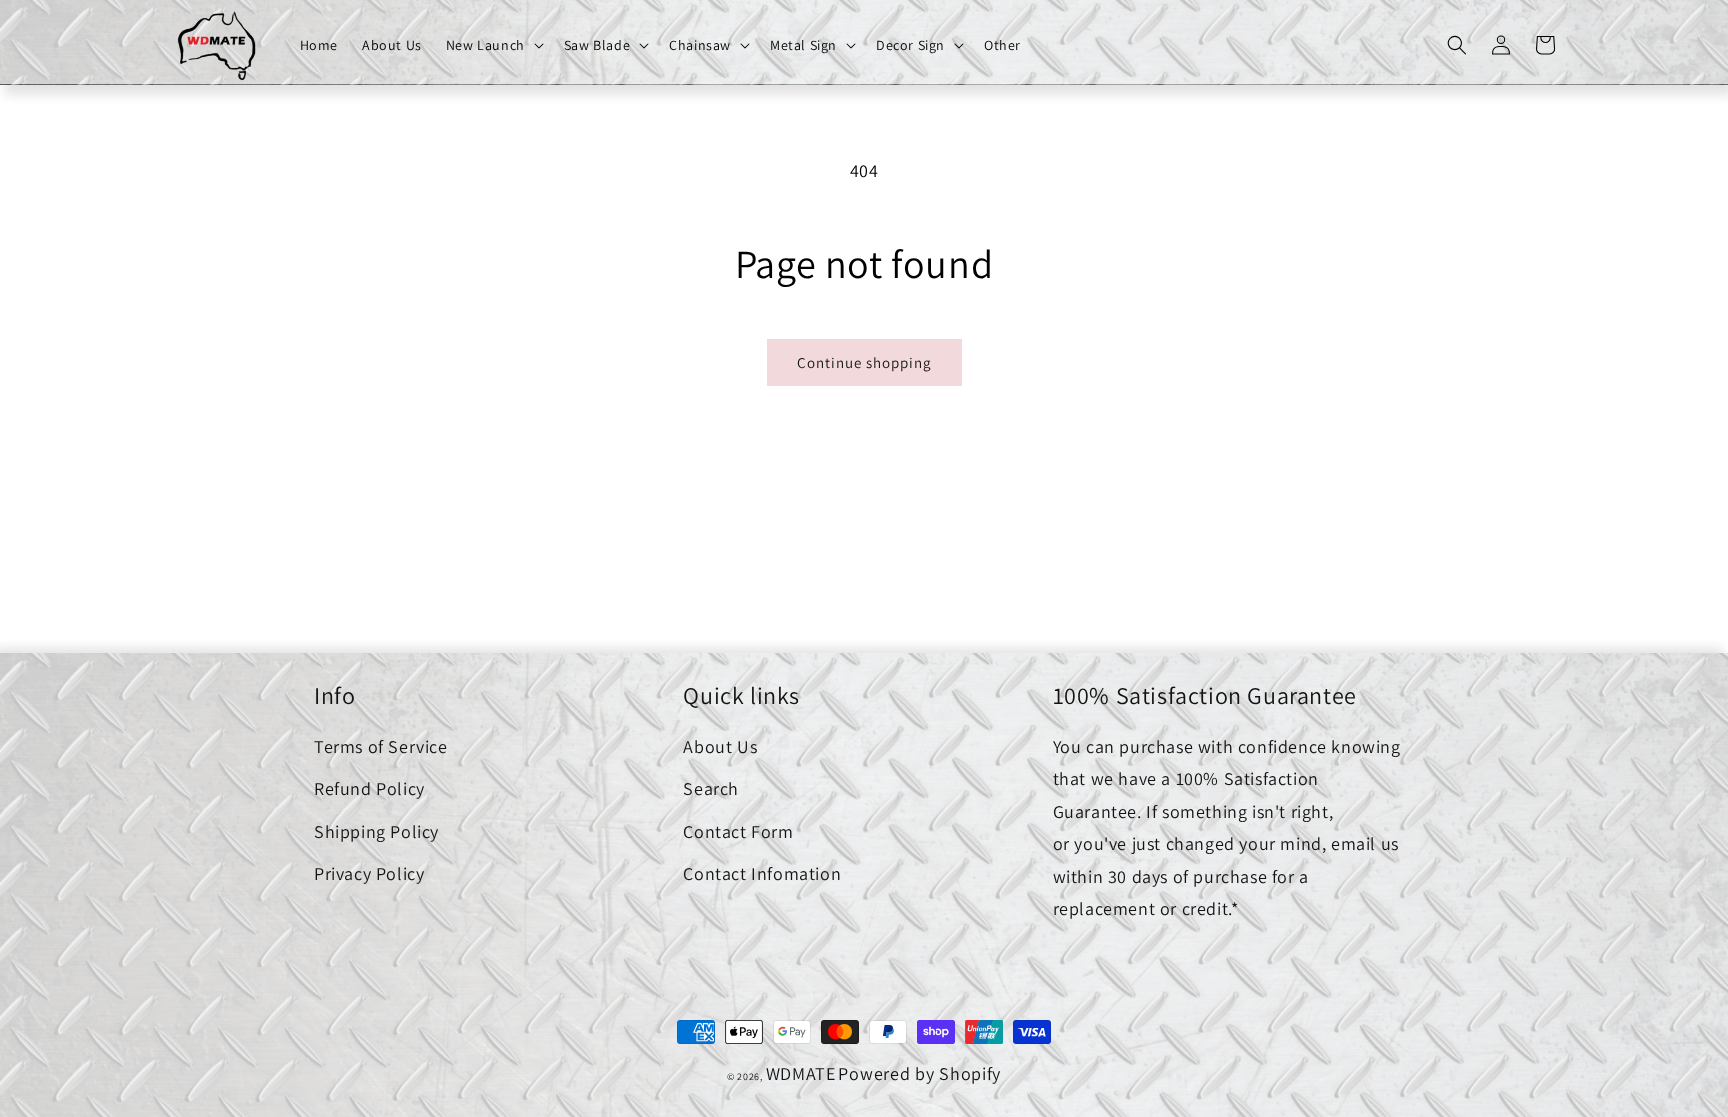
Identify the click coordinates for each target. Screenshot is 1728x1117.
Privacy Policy (369, 873)
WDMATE (801, 1073)
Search (711, 788)
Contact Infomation (762, 873)
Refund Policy (369, 788)
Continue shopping (864, 362)
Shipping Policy (376, 831)
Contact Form (738, 831)
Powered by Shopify (919, 1073)
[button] (493, 45)
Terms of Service (381, 746)
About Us (720, 746)
